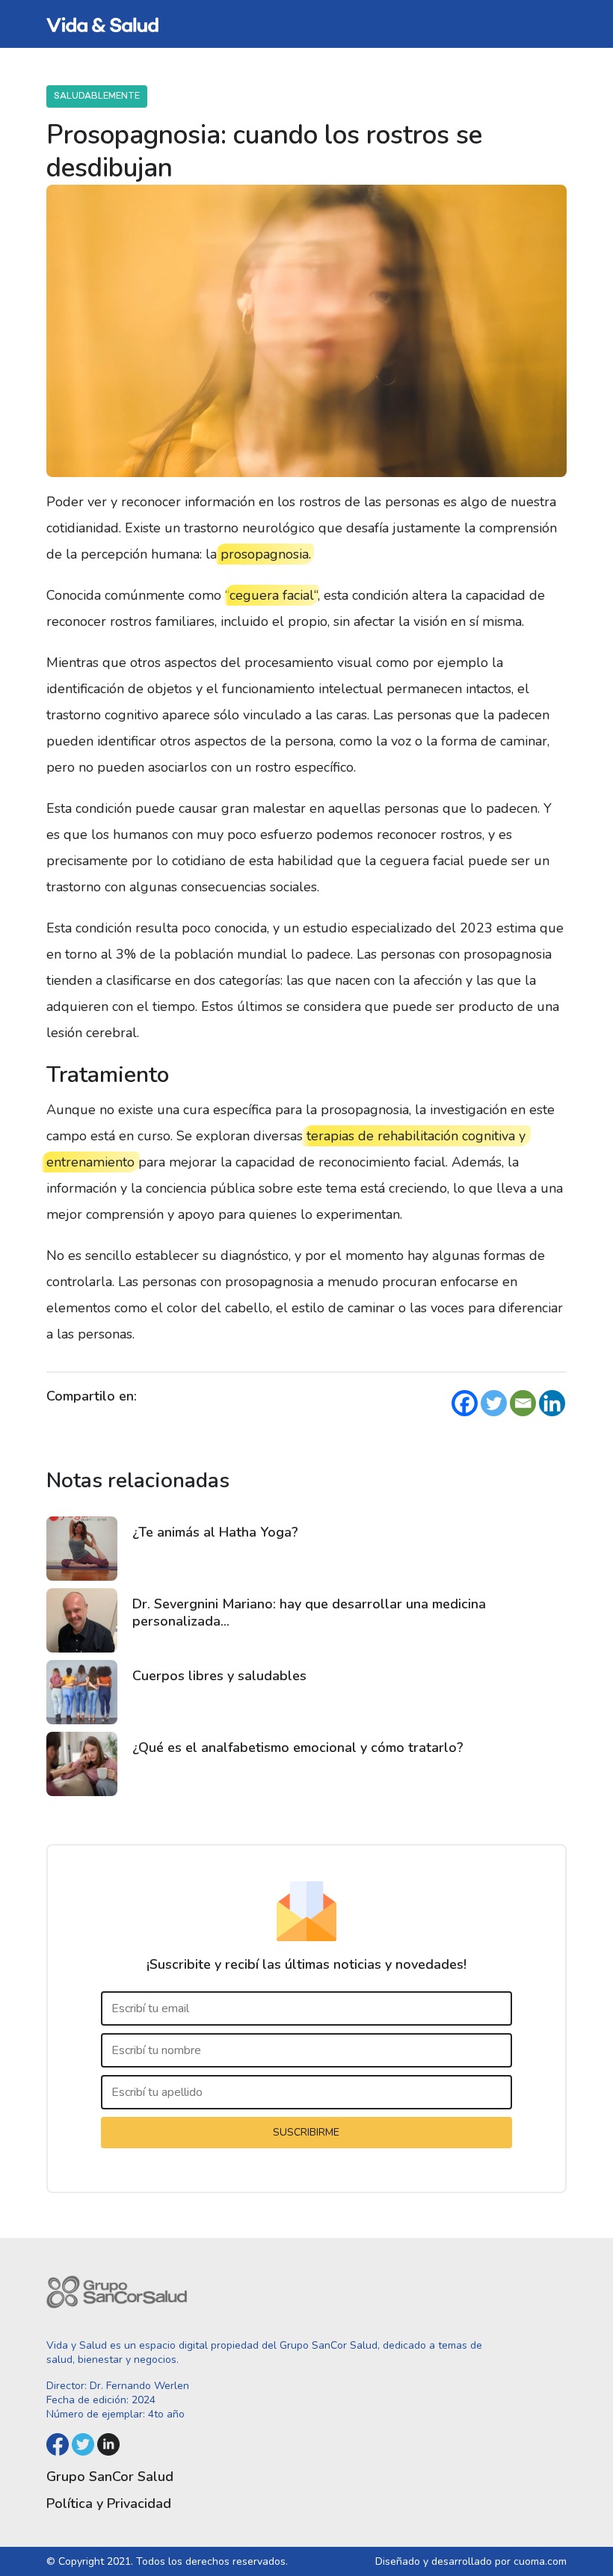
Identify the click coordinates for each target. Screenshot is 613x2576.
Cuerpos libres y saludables (219, 1676)
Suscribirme (306, 2132)
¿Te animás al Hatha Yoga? (215, 1532)
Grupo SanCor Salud (110, 2477)
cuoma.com (540, 2561)
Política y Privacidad (109, 2503)
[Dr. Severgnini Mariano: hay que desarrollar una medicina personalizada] (82, 1620)
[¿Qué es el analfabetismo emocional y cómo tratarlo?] (82, 1764)
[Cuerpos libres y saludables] (82, 1692)
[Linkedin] (552, 1403)
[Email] (523, 1403)
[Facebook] (465, 1403)
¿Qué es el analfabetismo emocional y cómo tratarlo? (298, 1747)
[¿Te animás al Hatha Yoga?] (82, 1549)
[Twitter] (494, 1403)
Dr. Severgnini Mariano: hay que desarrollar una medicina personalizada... (309, 1613)
